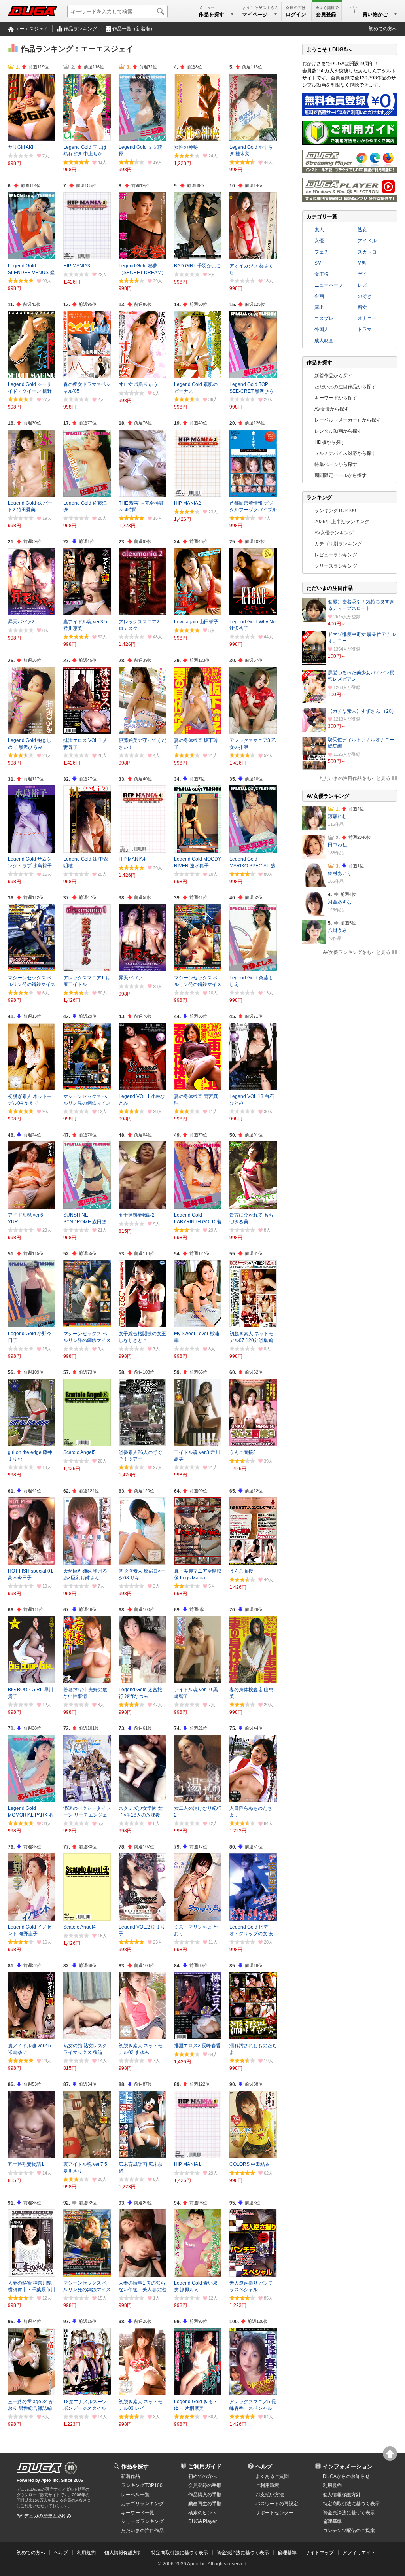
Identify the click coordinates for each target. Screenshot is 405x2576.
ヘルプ (264, 2466)
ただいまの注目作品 (142, 2531)
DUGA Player (202, 2521)
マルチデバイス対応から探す (345, 453)
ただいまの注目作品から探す (345, 387)
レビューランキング (336, 555)
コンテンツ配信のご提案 (349, 2531)
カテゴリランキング (142, 2504)
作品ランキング (80, 29)
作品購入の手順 (205, 2495)
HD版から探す (330, 442)
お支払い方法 (270, 2495)
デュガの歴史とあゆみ (48, 2516)
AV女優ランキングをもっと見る (357, 952)
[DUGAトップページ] (32, 11)
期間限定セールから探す (341, 475)
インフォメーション (348, 2466)
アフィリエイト (359, 2553)
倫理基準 (332, 2521)
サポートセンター (274, 2513)
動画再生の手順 (205, 2504)
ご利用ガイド (205, 2466)
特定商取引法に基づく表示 (180, 2553)
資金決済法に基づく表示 (243, 2553)
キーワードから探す (336, 398)
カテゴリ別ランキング (338, 544)
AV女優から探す (332, 409)
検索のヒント (202, 2513)
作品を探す (135, 2466)
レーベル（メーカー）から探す (348, 420)
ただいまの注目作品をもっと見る (355, 778)
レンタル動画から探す (338, 431)
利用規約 (332, 2485)
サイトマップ (320, 2553)
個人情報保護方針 (342, 2495)
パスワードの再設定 (277, 2504)
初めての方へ (383, 29)
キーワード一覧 (138, 2513)
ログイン (296, 14)
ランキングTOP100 (335, 511)
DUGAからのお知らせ (346, 2476)
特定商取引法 (351, 2504)
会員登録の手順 (205, 2485)
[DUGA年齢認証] (39, 2468)
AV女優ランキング (334, 533)
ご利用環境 (267, 2485)
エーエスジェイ (32, 29)
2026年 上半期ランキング (342, 522)
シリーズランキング (336, 566)
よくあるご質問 (272, 2476)
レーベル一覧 (135, 2495)
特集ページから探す (336, 464)
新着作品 (131, 2476)
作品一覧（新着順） (134, 29)
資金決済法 (349, 2513)
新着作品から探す (333, 376)
